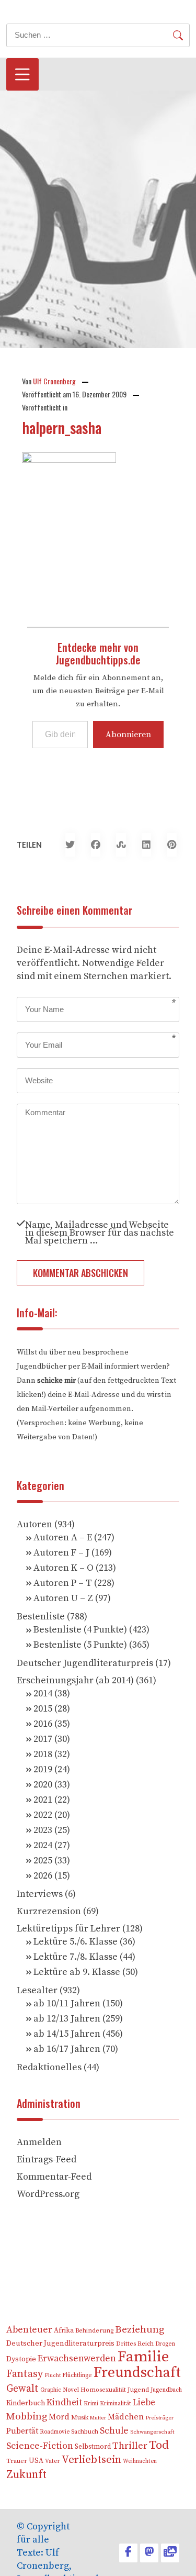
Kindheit (64, 2403)
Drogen (165, 2344)
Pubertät (22, 2431)
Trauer (17, 2461)
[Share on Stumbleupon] (121, 845)
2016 (43, 1724)
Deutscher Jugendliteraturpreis (85, 1663)
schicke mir (56, 1381)
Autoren (34, 1524)
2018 (43, 1754)
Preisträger (159, 2418)
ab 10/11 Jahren (67, 2003)
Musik (80, 2418)
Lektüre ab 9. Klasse (77, 1972)
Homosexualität (103, 2390)
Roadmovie (55, 2432)
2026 (43, 1876)
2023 (43, 1830)
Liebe (144, 2403)
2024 (43, 1845)
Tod (159, 2445)
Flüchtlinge (77, 2375)
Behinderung (94, 2331)
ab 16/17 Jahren (67, 2049)
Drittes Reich (135, 2344)
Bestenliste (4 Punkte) (80, 1630)
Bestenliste (41, 1617)
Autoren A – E (63, 1537)
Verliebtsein (91, 2460)
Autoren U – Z (63, 1598)
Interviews (40, 1894)
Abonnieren (128, 735)
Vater (53, 2461)
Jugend (138, 2390)
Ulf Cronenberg (54, 381)
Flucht (53, 2375)
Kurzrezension (49, 1911)
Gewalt (22, 2389)
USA (36, 2461)
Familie (143, 2357)
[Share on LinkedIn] (147, 845)
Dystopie (21, 2359)
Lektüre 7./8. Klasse (76, 1957)
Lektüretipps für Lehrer (68, 1929)
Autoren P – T (63, 1583)
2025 (43, 1861)
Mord (59, 2417)
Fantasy (25, 2374)
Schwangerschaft (152, 2432)
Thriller (130, 2446)
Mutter (98, 2418)
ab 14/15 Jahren (67, 2034)
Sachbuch (85, 2432)
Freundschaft (137, 2373)
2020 (43, 1785)
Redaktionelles (49, 2067)
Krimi (91, 2403)
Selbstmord (93, 2447)
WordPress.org (48, 2194)
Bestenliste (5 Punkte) (80, 1645)
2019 (43, 1769)
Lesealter (37, 1990)
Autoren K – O (64, 1568)
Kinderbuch (26, 2403)
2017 (43, 1739)
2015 (43, 1709)
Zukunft (26, 2475)
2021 (43, 1800)
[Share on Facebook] (96, 845)
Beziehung (140, 2330)
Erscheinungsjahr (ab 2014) (75, 1680)
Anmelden (39, 2142)
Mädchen (126, 2417)
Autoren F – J (61, 1553)
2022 (43, 1815)
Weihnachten (140, 2461)
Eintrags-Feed (47, 2159)
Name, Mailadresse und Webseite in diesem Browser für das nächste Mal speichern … (100, 1232)
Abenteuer (29, 2330)
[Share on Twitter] (70, 845)
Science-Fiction (40, 2446)
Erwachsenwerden (77, 2359)
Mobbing (27, 2417)
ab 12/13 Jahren (67, 2019)
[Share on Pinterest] (172, 845)
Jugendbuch (166, 2390)
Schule (114, 2431)
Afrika (64, 2331)
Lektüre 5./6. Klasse (76, 1942)
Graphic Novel (60, 2390)
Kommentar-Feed (54, 2177)
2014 (43, 1694)
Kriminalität (116, 2403)
